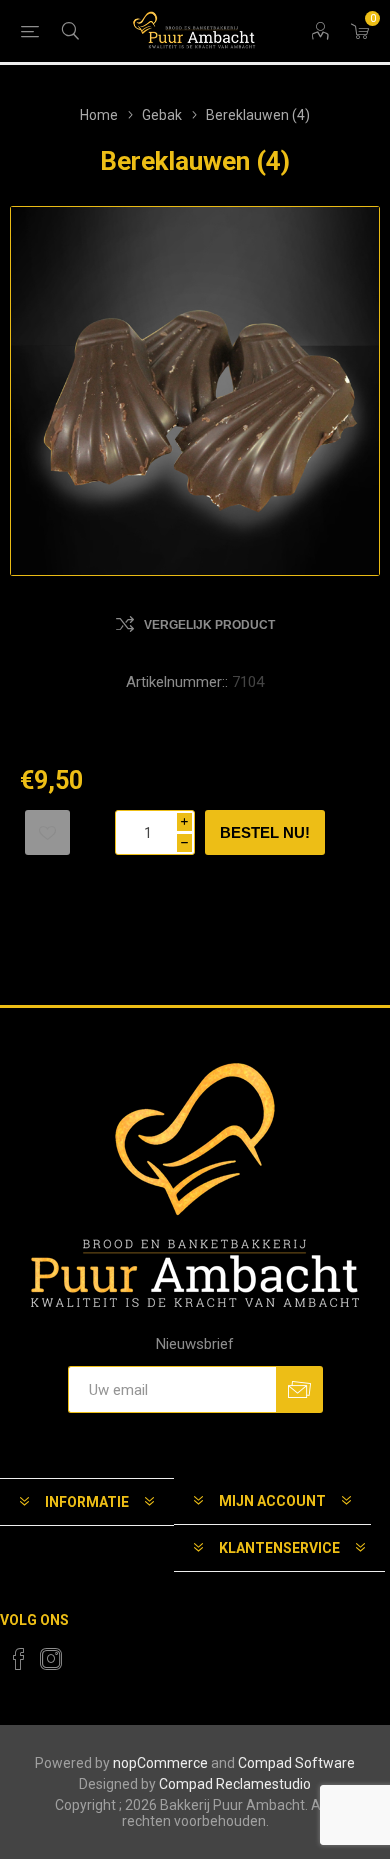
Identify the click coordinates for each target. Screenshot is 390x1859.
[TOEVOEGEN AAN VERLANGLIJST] (47, 832)
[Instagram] (51, 1659)
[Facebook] (19, 1659)
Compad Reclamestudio (235, 1784)
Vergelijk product (209, 625)
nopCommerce (160, 1763)
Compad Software (296, 1763)
